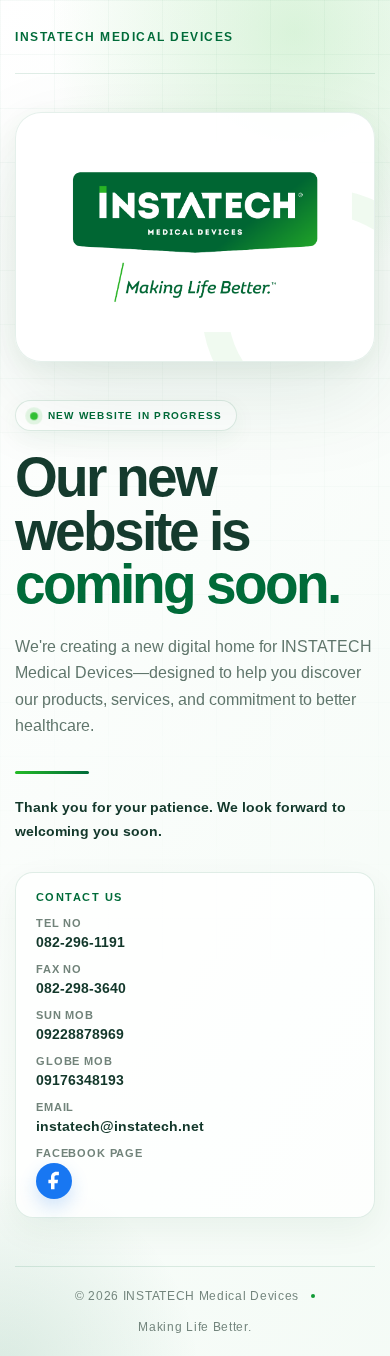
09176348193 (80, 1080)
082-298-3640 (81, 988)
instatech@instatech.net (120, 1126)
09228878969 (80, 1034)
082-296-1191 (80, 942)
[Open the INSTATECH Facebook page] (54, 1181)
